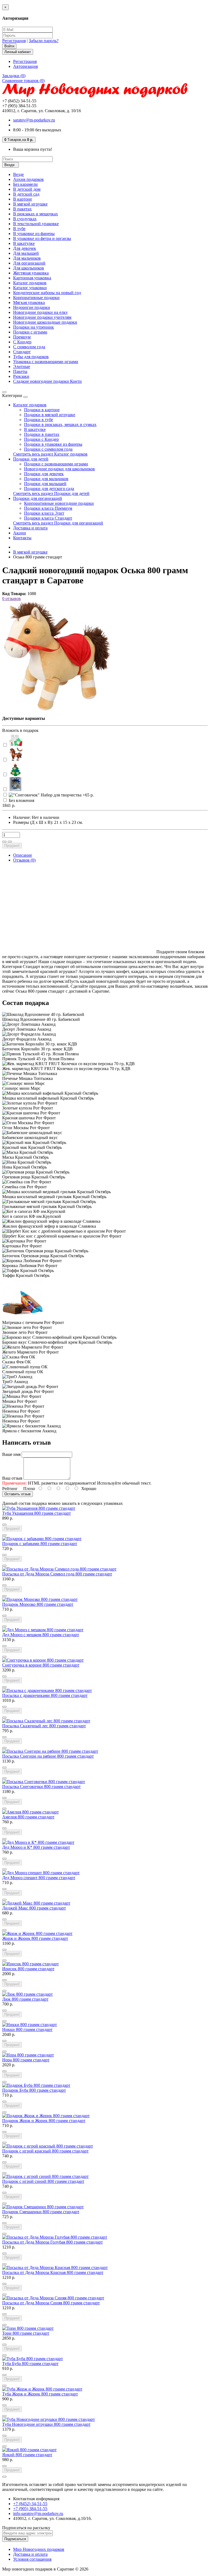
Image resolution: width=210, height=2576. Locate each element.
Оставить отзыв (17, 1494)
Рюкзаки (21, 376)
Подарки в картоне (42, 410)
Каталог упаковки (30, 288)
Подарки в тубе (39, 420)
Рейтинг (10, 1489)
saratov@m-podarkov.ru (34, 120)
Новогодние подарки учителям (42, 317)
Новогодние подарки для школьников (59, 469)
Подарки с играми (30, 332)
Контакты (22, 538)
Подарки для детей (31, 459)
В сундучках (25, 219)
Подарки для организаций (38, 498)
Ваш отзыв (12, 1478)
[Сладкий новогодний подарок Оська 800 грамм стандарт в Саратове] (57, 709)
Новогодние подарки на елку (40, 312)
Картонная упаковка (32, 278)
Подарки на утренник (33, 327)
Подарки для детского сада (49, 489)
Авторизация (25, 66)
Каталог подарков (30, 283)
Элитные (22, 366)
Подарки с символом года (48, 449)
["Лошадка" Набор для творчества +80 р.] (16, 755)
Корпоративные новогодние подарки (59, 503)
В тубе (19, 229)
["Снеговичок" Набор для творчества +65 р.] (51, 795)
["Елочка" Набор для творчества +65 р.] (16, 769)
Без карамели (25, 184)
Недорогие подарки (32, 307)
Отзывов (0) (24, 860)
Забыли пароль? (44, 41)
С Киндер (22, 342)
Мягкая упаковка (29, 302)
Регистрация (14, 41)
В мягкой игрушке (30, 204)
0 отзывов (11, 599)
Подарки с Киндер (41, 439)
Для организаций (29, 263)
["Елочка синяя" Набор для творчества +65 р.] (16, 784)
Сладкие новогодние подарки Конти (47, 381)
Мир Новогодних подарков (39, 2549)
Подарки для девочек (44, 474)
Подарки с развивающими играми (56, 464)
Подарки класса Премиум (48, 508)
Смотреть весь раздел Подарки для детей (51, 493)
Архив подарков (28, 179)
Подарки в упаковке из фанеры (53, 444)
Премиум (22, 337)
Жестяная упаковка (31, 273)
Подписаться (15, 2539)
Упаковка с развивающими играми (46, 362)
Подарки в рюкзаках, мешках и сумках (60, 424)
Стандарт (22, 352)
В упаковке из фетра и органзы (42, 238)
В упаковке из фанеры (34, 234)
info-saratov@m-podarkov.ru (38, 2513)
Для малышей (26, 253)
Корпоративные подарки (36, 298)
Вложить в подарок (20, 730)
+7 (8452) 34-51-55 (30, 2504)
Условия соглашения (32, 2559)
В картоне (23, 199)
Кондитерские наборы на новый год (47, 293)
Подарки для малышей (45, 484)
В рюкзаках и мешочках (36, 214)
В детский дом (27, 189)
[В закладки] (4, 842)
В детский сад (26, 194)
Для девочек (25, 248)
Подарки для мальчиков (46, 479)
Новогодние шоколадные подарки (45, 322)
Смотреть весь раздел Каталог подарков (50, 454)
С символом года (29, 347)
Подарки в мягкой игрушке (50, 415)
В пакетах (22, 209)
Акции (20, 533)
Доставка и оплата (30, 528)
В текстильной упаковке (36, 224)
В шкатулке (24, 243)
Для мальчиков (27, 258)
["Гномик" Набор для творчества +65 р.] (16, 740)
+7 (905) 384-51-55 (30, 2509)
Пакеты (20, 371)
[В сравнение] (10, 842)
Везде (18, 174)
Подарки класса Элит (44, 513)
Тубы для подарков (31, 357)
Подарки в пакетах (42, 434)
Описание (23, 855)
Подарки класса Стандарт (48, 518)
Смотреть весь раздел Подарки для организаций (58, 523)
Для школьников (29, 268)
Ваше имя (11, 1454)
